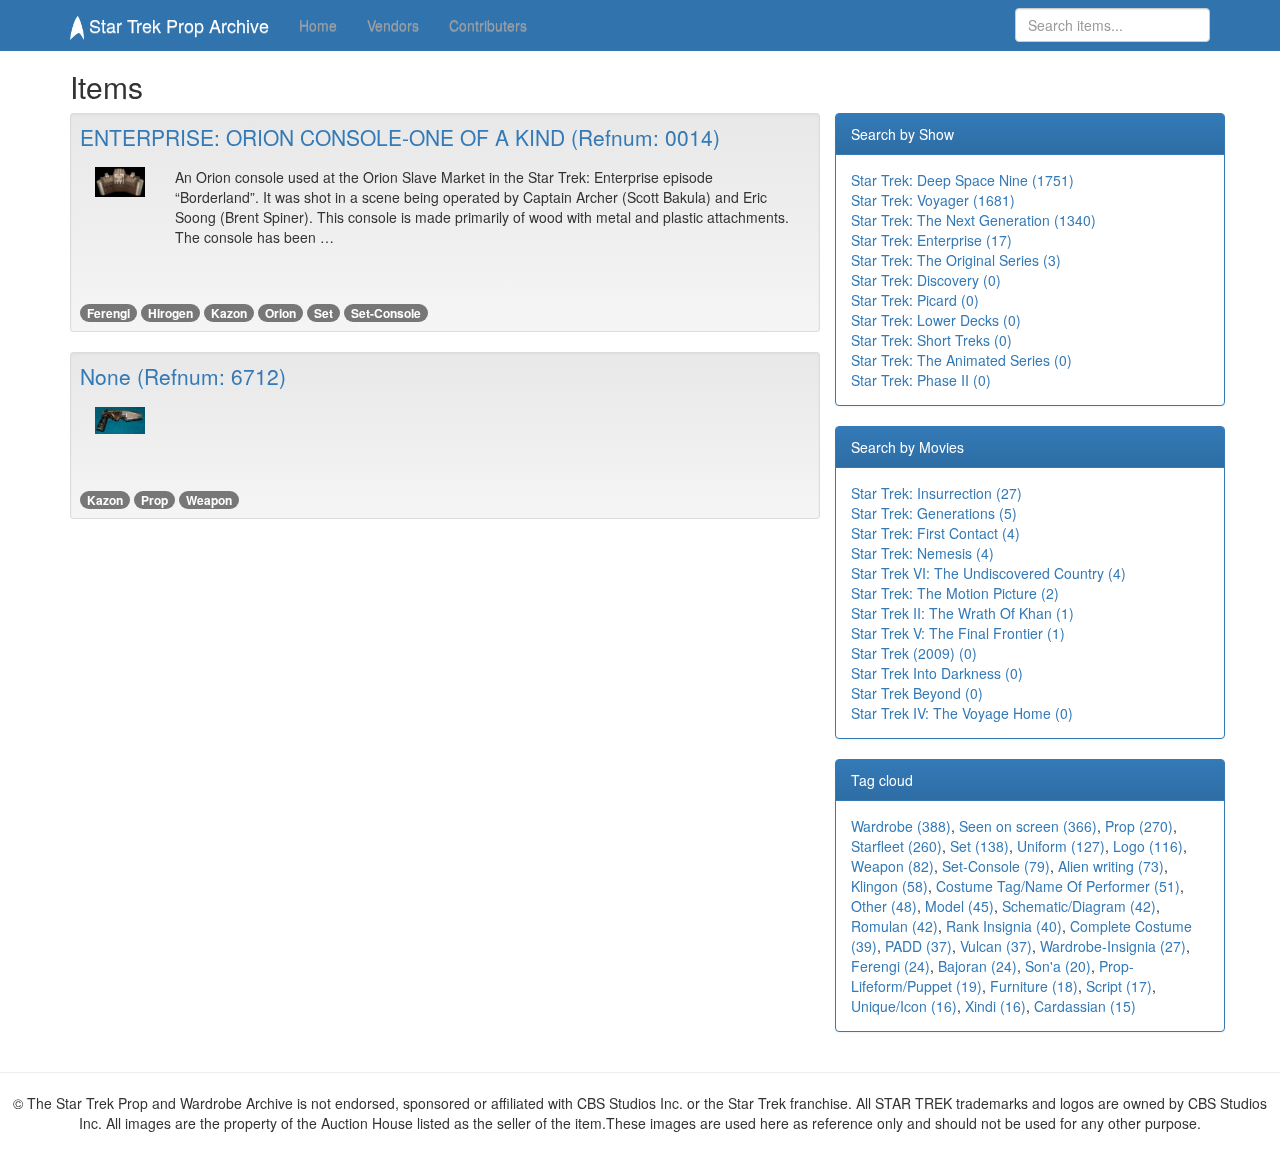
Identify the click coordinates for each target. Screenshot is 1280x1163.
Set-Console (386, 313)
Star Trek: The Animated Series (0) (961, 360)
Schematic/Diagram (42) (1079, 906)
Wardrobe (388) (901, 826)
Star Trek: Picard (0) (915, 300)
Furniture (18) (1034, 986)
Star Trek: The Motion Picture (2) (955, 593)
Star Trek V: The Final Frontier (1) (958, 633)
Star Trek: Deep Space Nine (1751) (962, 180)
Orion (280, 313)
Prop (154, 500)
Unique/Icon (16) (904, 1006)
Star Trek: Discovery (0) (926, 280)
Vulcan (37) (996, 946)
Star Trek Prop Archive (176, 25)
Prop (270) (1139, 826)
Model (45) (959, 906)
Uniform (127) (1061, 846)
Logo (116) (1148, 846)
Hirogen (170, 313)
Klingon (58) (889, 886)
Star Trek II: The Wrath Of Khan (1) (962, 613)
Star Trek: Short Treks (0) (931, 340)
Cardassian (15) (1085, 1006)
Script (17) (1119, 986)
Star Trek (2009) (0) (914, 653)
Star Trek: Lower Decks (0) (936, 320)
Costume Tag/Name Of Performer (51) (1058, 886)
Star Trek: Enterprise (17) (931, 240)
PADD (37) (918, 946)
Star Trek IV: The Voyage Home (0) (962, 713)
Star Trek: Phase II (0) (921, 380)
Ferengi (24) (890, 966)
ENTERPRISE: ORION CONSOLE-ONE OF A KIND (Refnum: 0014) (400, 137)
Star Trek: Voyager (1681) (933, 200)
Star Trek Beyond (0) (917, 693)
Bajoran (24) (977, 966)
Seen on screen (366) (1028, 826)
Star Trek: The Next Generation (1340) (973, 220)
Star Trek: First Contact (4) (935, 533)
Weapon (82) (892, 866)
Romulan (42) (894, 926)
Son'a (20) (1058, 966)
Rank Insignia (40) (1004, 926)
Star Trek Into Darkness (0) (937, 673)
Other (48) (884, 906)
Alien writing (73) (1111, 866)
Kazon (229, 313)
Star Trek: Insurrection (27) (936, 493)
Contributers (488, 25)
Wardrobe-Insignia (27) (1113, 946)
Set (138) (979, 846)
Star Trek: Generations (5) (934, 513)
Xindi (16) (995, 1006)
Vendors (393, 25)
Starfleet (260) (896, 846)
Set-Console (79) (996, 866)
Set (323, 313)
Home (318, 25)
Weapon (209, 500)
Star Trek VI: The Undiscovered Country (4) (988, 573)
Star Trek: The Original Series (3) (956, 260)
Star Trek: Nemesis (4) (922, 553)
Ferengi (108, 313)
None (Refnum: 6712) (183, 376)
